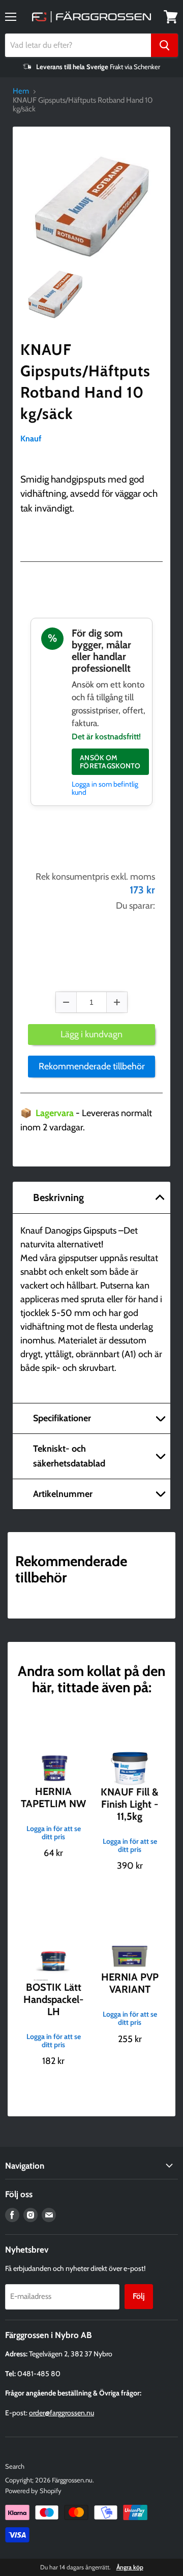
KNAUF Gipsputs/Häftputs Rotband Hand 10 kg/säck (85, 382)
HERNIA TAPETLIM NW (53, 1798)
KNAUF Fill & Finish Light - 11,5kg (130, 1804)
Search (15, 2466)
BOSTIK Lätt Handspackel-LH (53, 1999)
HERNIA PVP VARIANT (130, 1983)
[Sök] (164, 45)
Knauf (31, 439)
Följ (139, 2296)
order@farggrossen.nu (62, 2413)
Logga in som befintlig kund (105, 788)
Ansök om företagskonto (110, 762)
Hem (21, 91)
